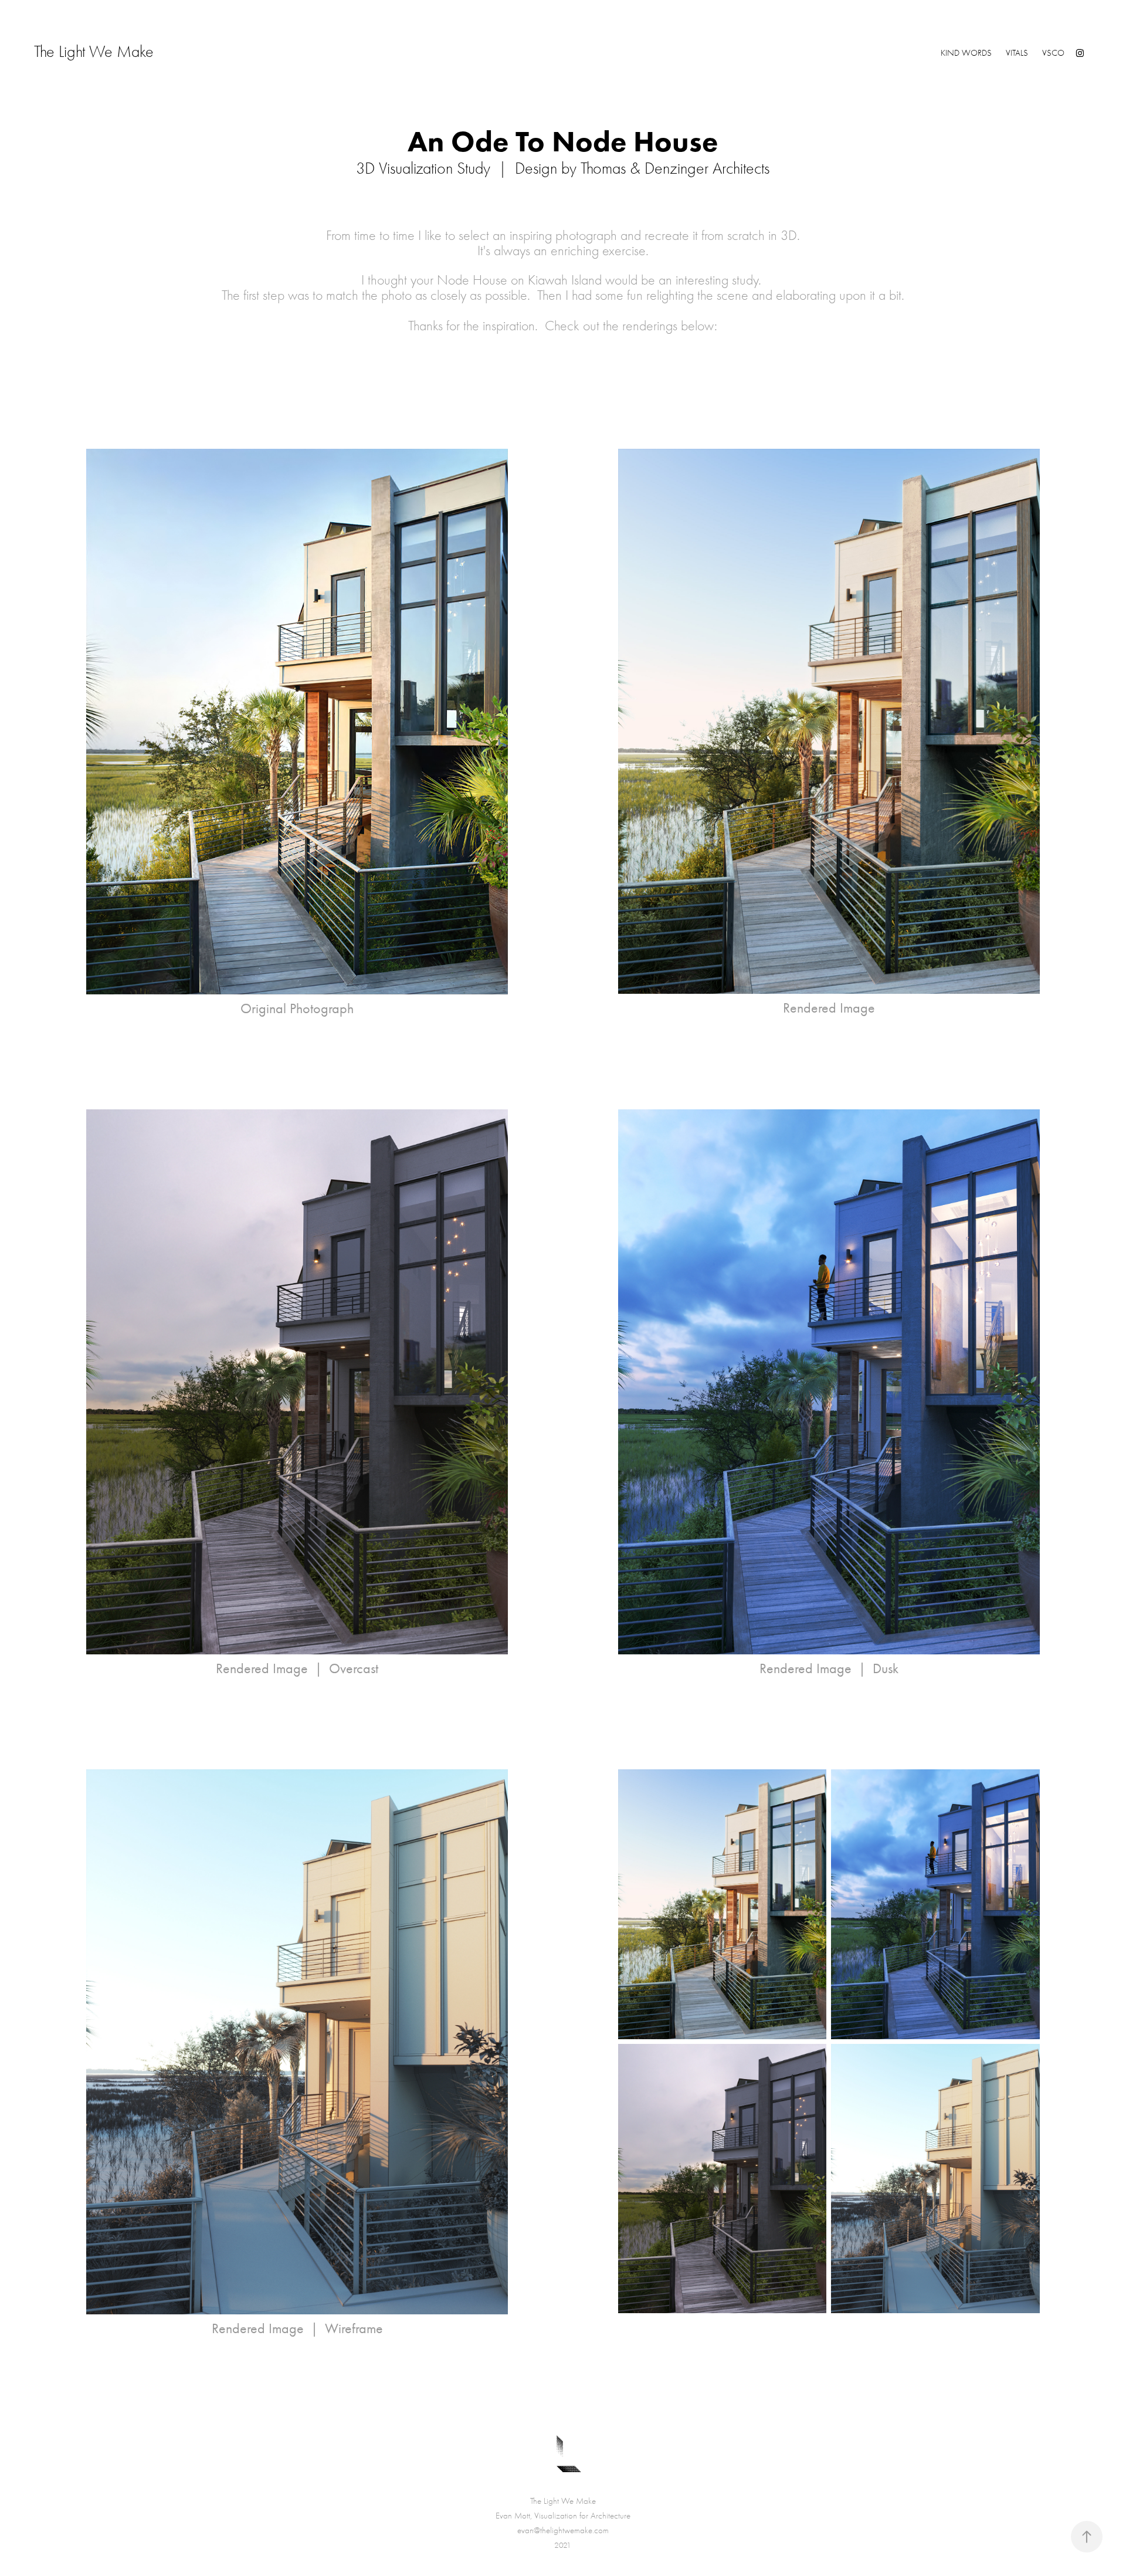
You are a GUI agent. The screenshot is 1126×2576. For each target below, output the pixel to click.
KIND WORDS (966, 53)
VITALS (1017, 53)
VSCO (1053, 53)
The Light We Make (151, 52)
